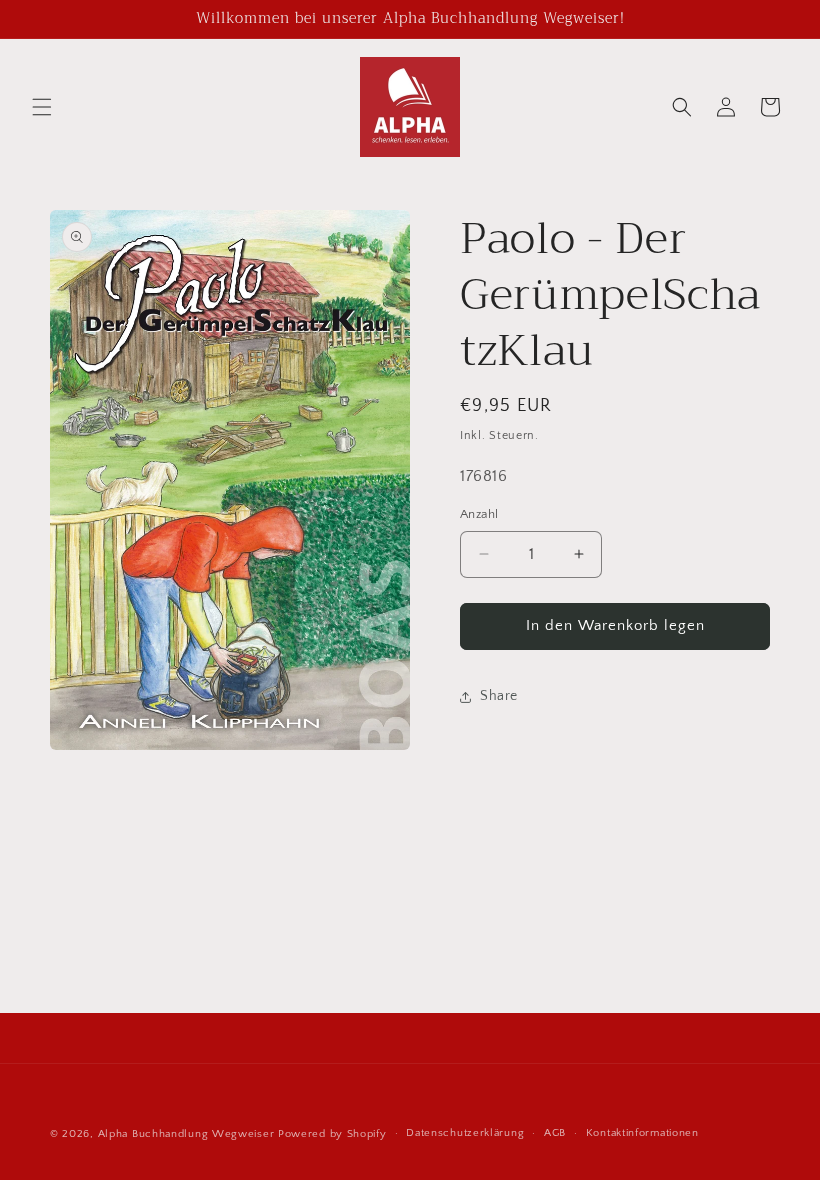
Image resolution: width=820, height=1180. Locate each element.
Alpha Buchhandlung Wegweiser (186, 1134)
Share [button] (499, 696)
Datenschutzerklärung (465, 1133)
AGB (555, 1133)
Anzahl (479, 514)
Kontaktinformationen (642, 1133)
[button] (42, 107)
